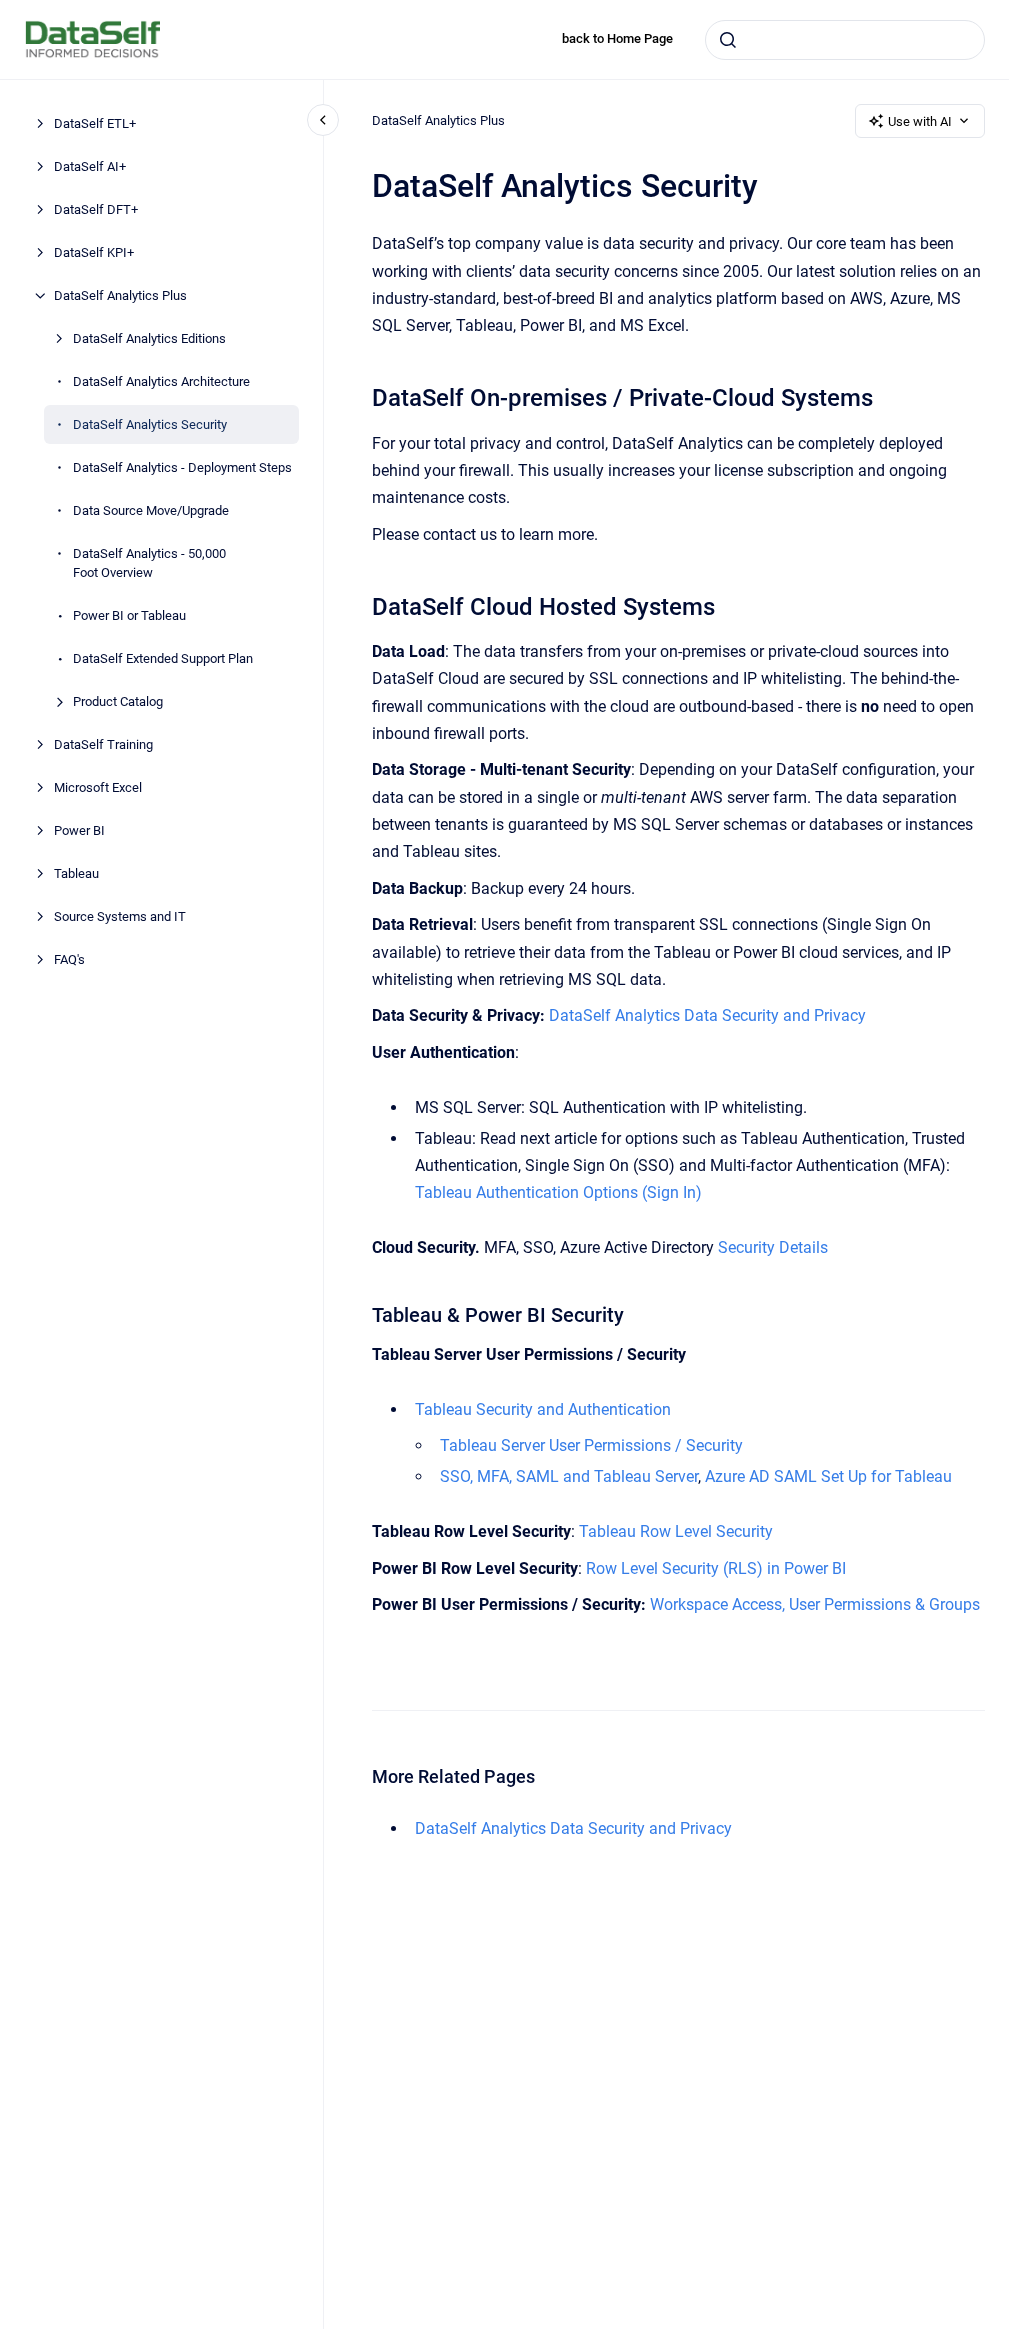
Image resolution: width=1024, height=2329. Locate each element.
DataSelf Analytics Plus (120, 295)
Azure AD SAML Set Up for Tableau (828, 1476)
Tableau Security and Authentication (543, 1409)
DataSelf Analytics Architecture (161, 381)
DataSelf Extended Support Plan (163, 658)
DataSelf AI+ (90, 166)
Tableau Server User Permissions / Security (591, 1445)
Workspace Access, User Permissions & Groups (815, 1604)
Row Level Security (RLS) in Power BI (716, 1568)
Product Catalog (118, 701)
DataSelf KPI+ (94, 252)
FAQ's (69, 959)
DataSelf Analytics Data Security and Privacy (707, 1015)
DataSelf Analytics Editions (149, 338)
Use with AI (920, 121)
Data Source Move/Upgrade (151, 510)
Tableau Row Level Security (676, 1531)
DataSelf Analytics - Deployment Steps (182, 467)
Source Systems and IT (120, 916)
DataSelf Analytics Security (150, 424)
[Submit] (728, 40)
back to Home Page (617, 38)
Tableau (76, 873)
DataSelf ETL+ (95, 123)
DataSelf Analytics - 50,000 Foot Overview (149, 563)
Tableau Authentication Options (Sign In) (558, 1192)
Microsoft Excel (98, 787)
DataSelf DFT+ (96, 209)
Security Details (773, 1247)
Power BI (79, 830)
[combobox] (845, 40)
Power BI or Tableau (129, 615)
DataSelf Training (103, 744)
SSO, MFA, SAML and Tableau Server (569, 1476)
